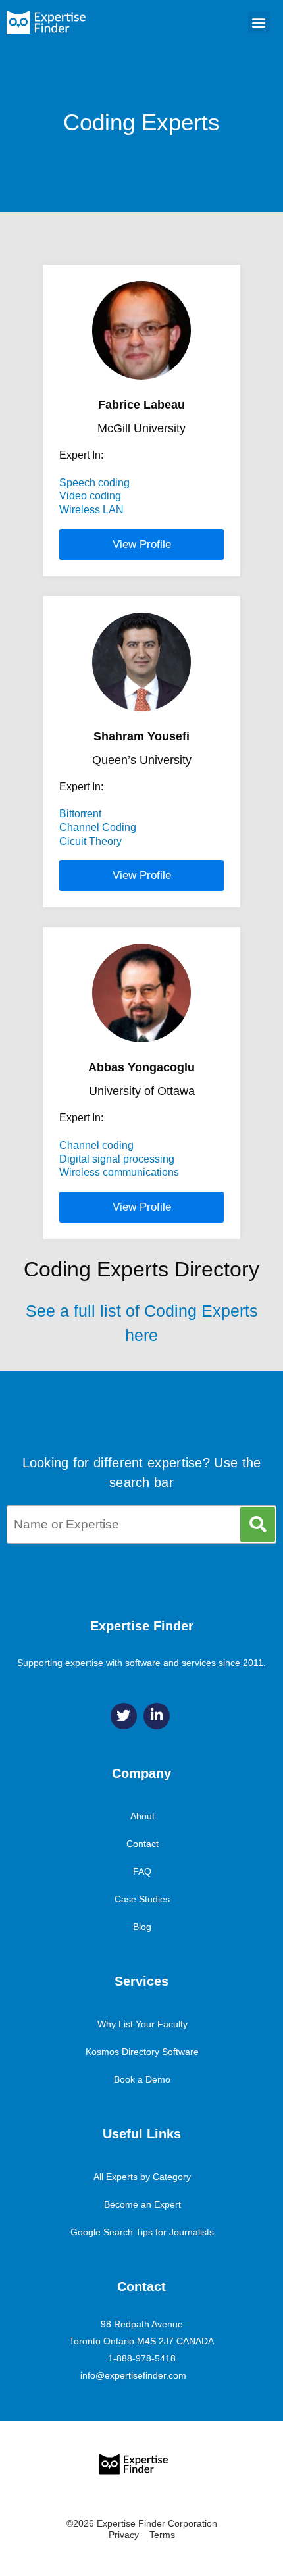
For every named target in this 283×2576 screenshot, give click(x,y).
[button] (259, 22)
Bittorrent (80, 814)
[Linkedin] (157, 1716)
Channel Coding (98, 827)
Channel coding (96, 1145)
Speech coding (94, 483)
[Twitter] (124, 1716)
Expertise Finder (142, 1626)
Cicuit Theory (90, 841)
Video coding (90, 496)
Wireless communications (119, 1172)
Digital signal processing (117, 1159)
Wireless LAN (91, 510)
